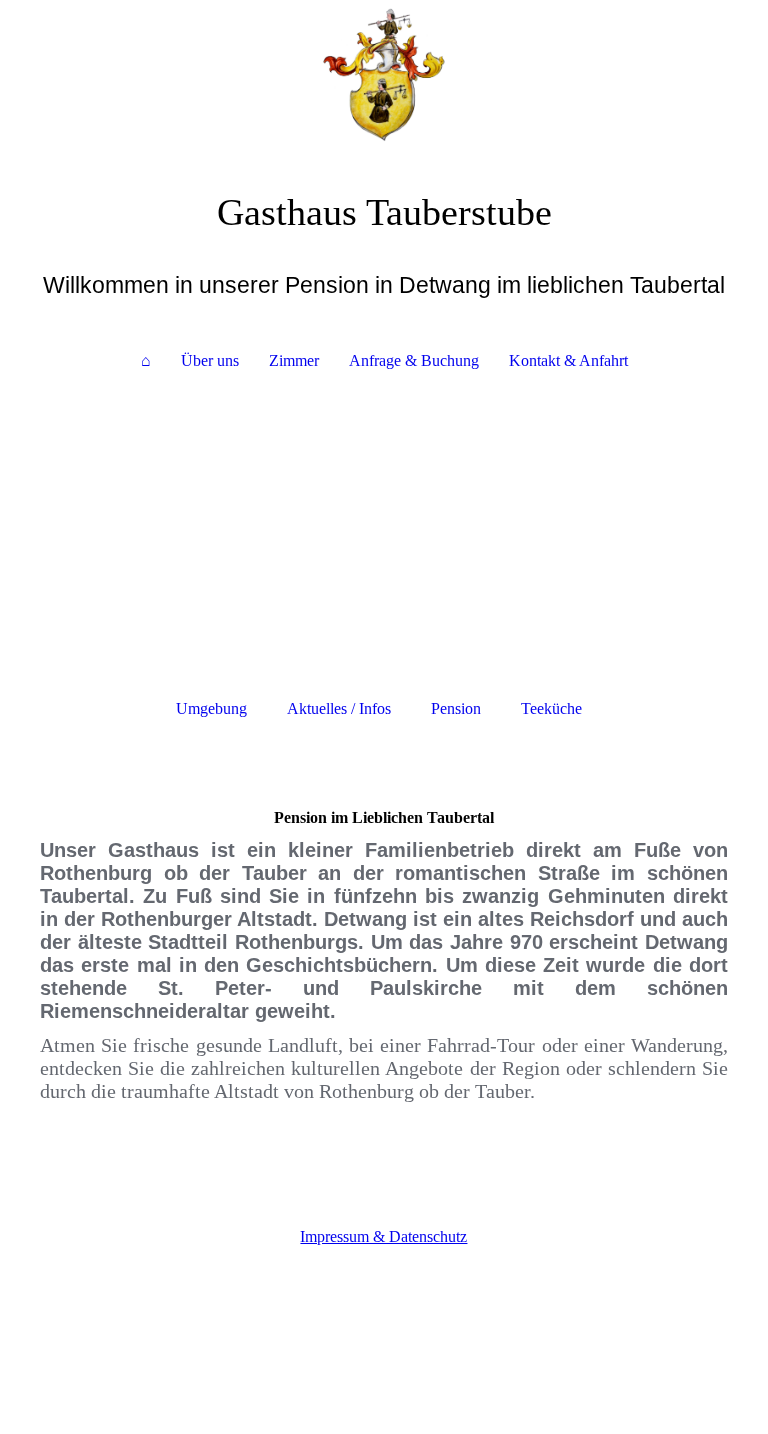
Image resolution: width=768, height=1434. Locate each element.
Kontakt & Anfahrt (568, 360)
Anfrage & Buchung (414, 360)
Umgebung (211, 708)
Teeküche (551, 708)
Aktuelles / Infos (339, 708)
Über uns (210, 360)
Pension (456, 708)
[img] (384, 75)
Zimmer (294, 360)
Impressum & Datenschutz (383, 1236)
